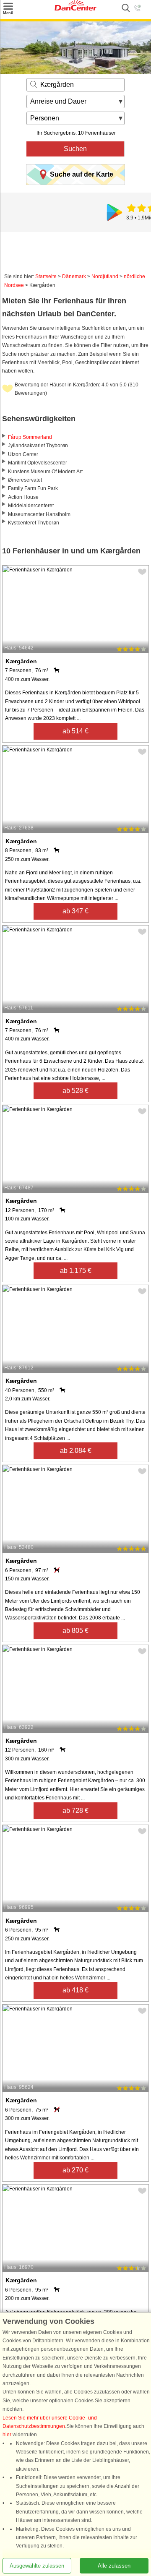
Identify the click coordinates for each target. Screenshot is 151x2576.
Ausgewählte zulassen (37, 2566)
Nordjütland (105, 276)
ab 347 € (75, 911)
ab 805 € (75, 1631)
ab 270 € (75, 2170)
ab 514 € (75, 731)
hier (7, 2435)
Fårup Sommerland (30, 437)
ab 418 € (75, 1990)
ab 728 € (75, 1811)
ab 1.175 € (76, 1271)
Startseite (46, 276)
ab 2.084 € (76, 1451)
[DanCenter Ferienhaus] (75, 9)
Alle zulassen (114, 2566)
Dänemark (74, 276)
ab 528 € (75, 1091)
